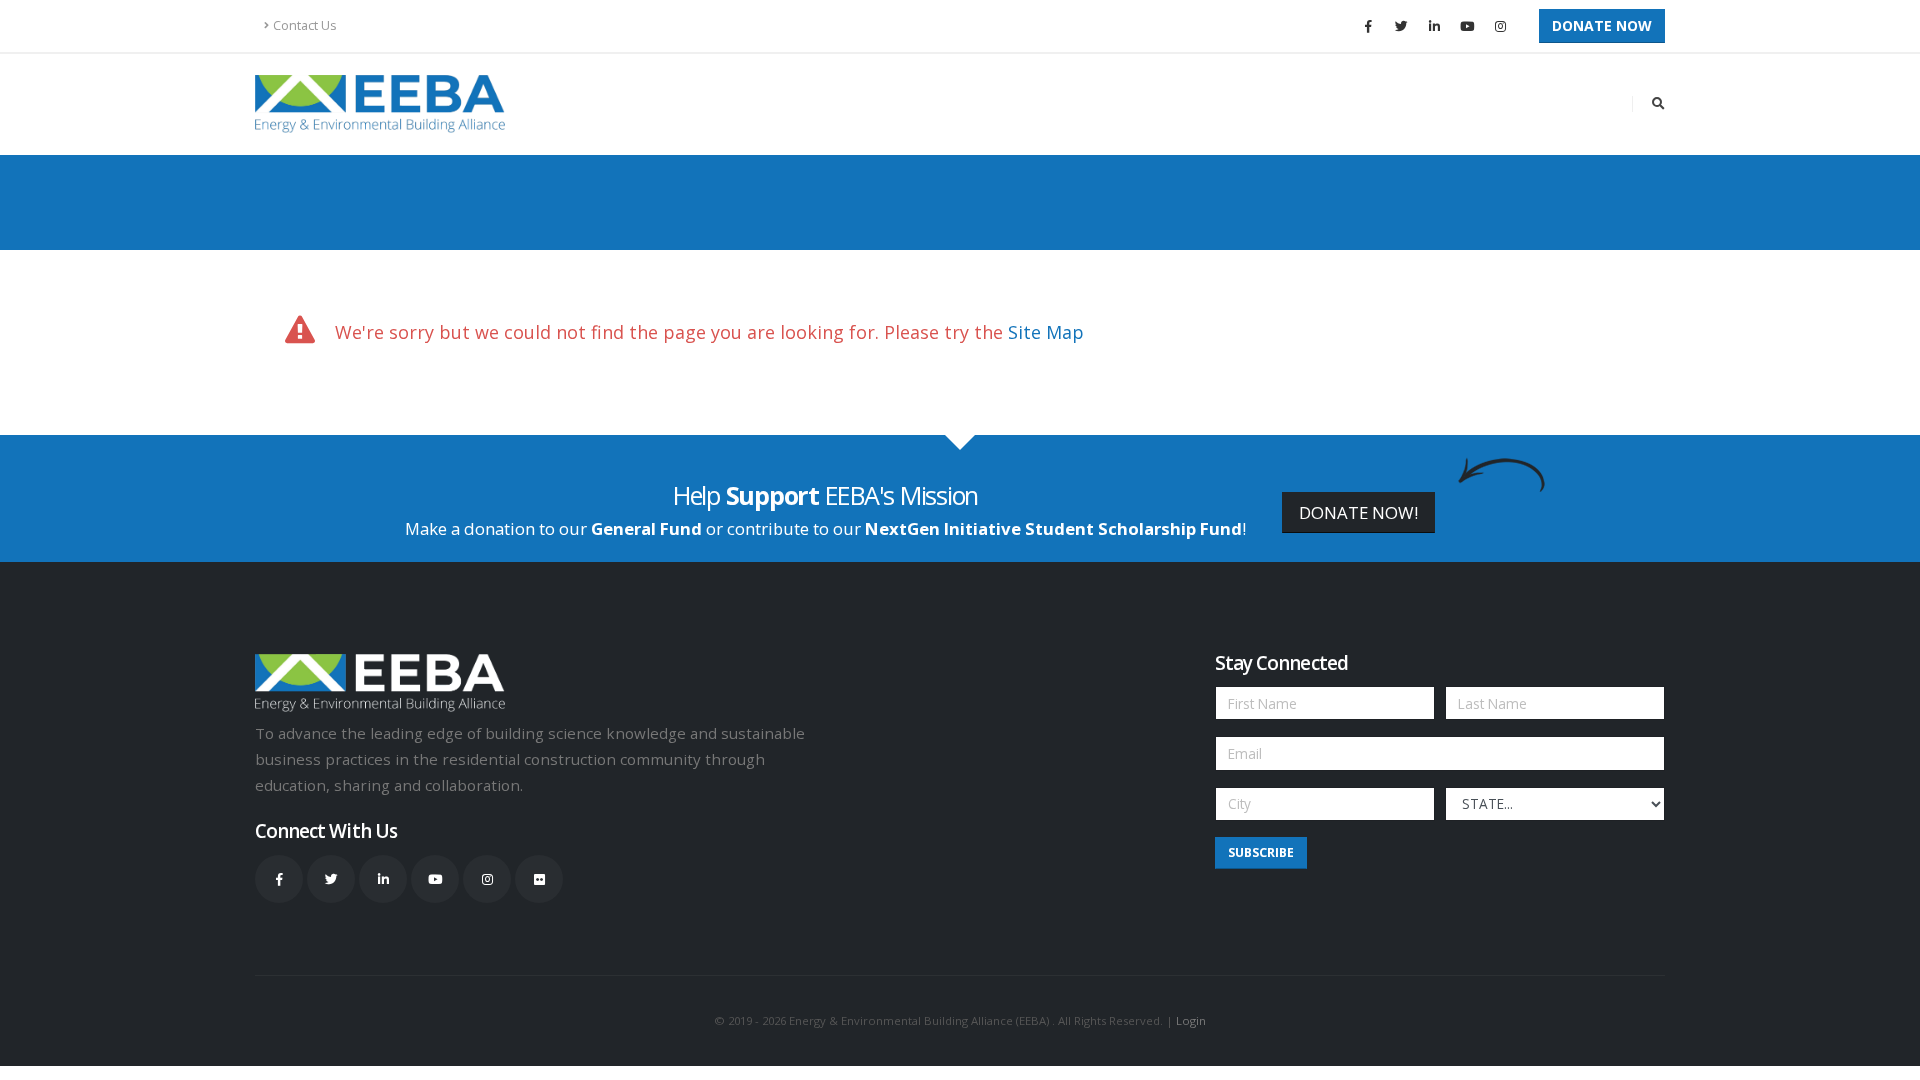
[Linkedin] (1434, 26)
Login (1191, 1020)
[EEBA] (380, 104)
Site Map (1046, 332)
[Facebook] (1368, 26)
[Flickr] (539, 879)
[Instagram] (1500, 26)
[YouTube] (1467, 26)
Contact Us (305, 25)
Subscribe (1261, 852)
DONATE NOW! (1358, 512)
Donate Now (1602, 25)
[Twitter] (1401, 26)
